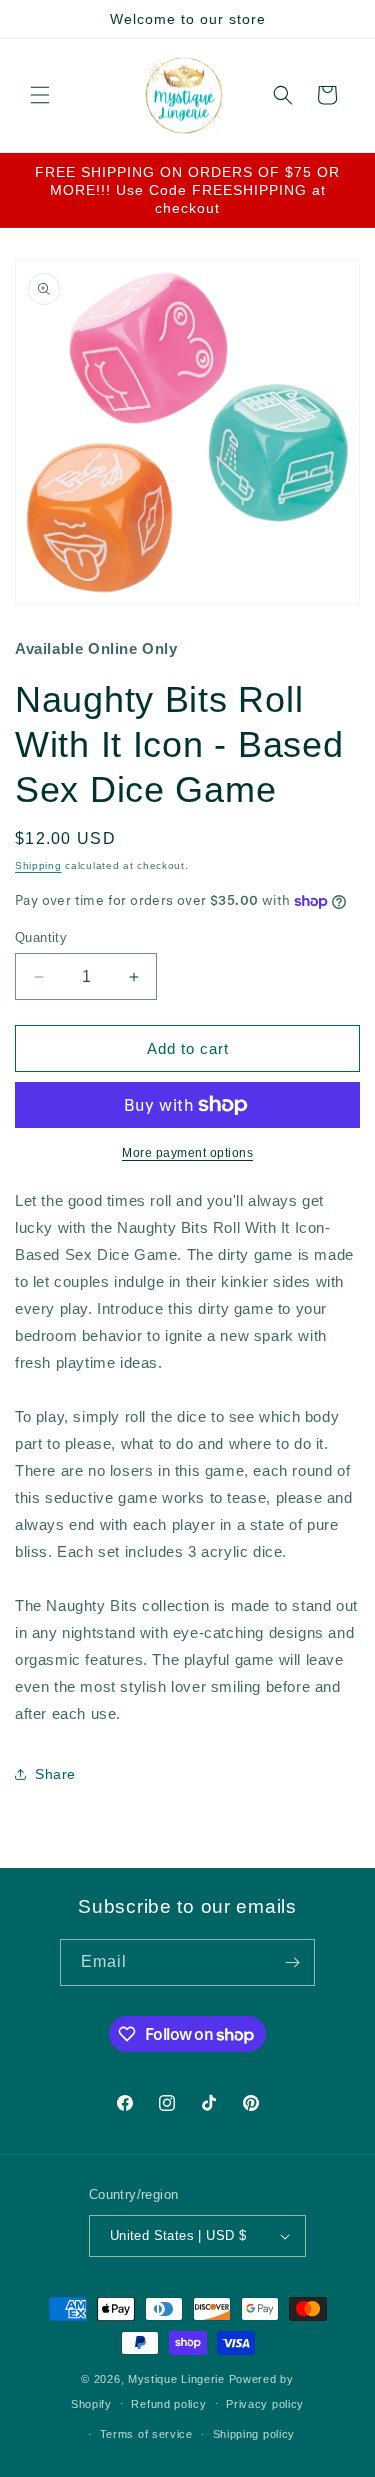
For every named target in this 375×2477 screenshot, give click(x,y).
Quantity (41, 937)
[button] (40, 95)
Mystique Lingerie (176, 2379)
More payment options (187, 1153)
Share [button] (55, 1774)
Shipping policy (254, 2434)
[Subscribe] (292, 1962)
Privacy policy (265, 2404)
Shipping (38, 865)
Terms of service (146, 2434)
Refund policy (168, 2404)
